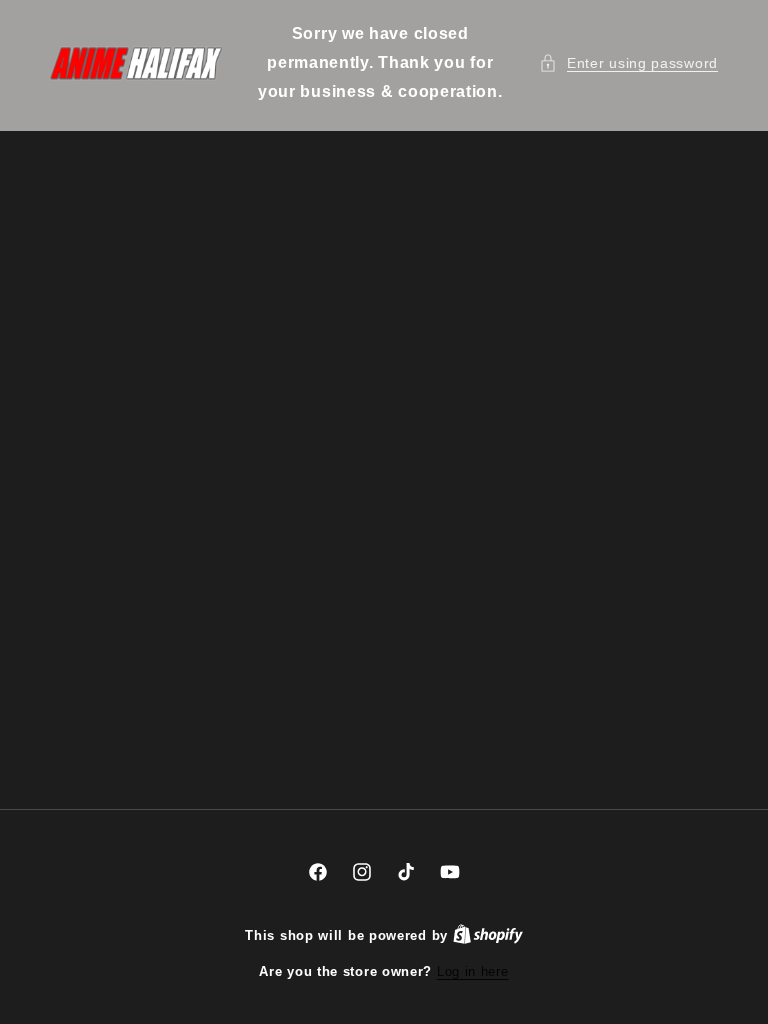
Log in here (473, 971)
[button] (628, 63)
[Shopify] (488, 935)
